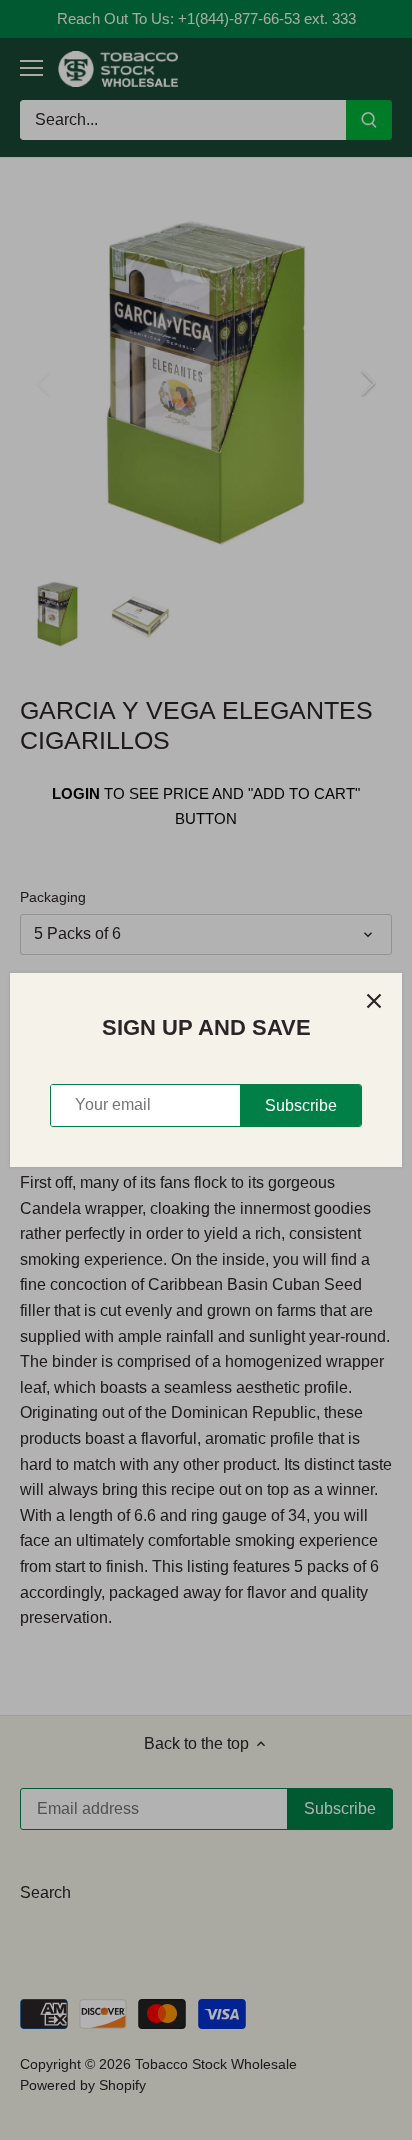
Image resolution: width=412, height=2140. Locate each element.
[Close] (374, 1001)
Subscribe (301, 1105)
